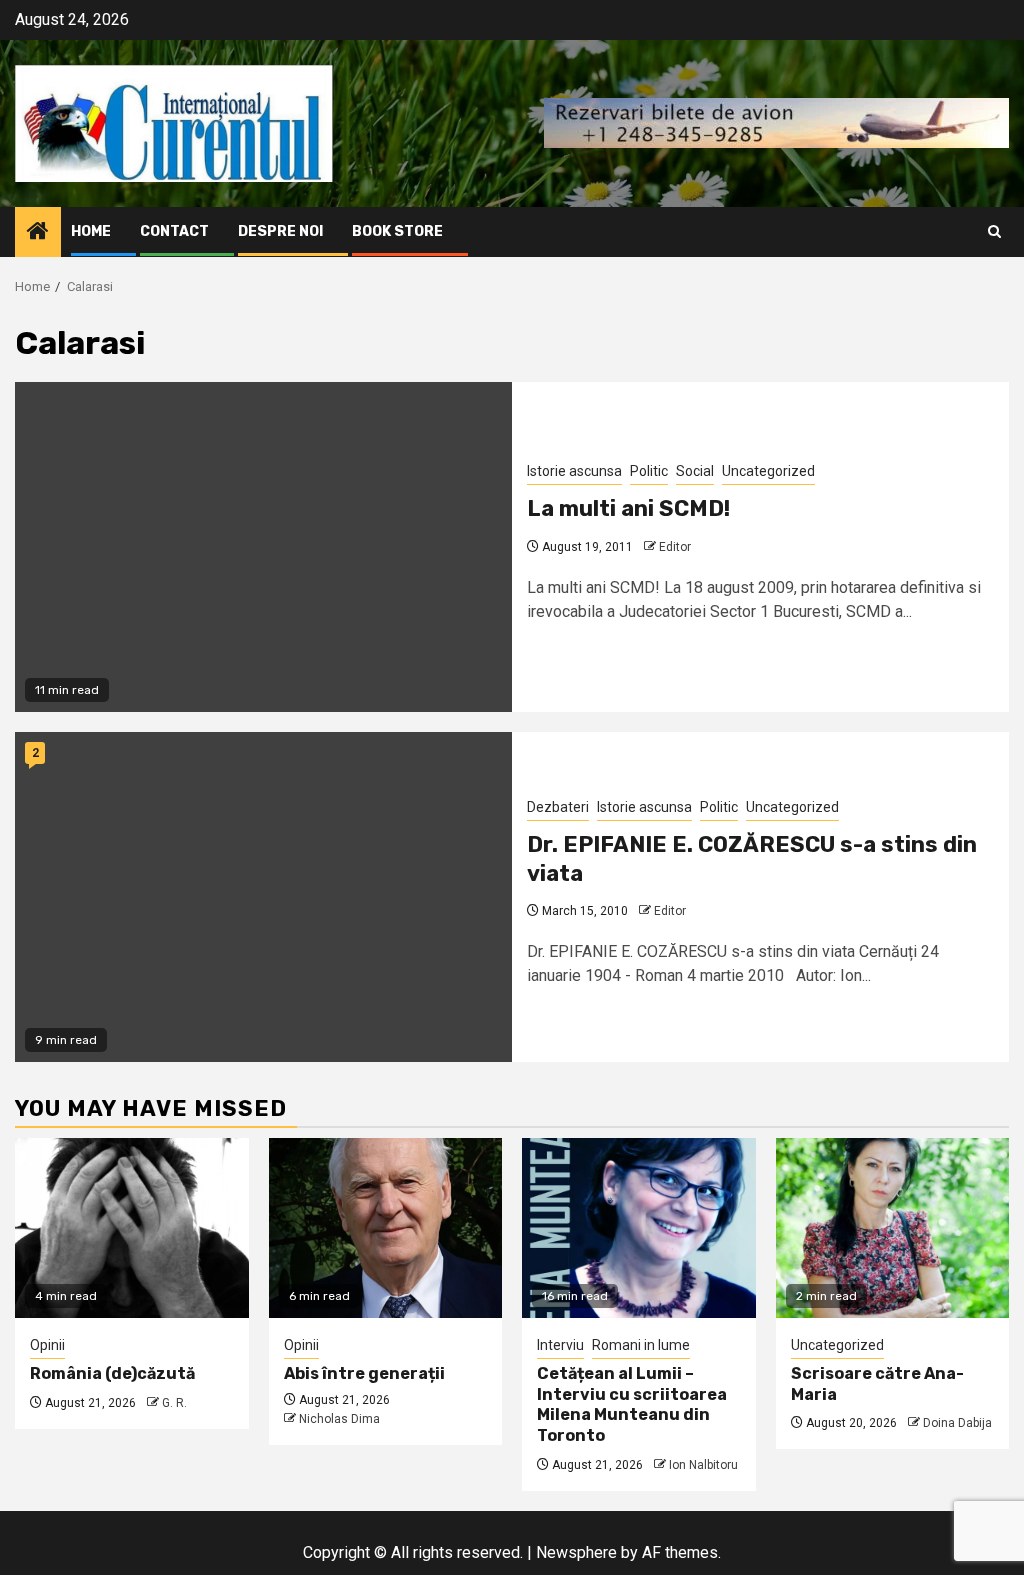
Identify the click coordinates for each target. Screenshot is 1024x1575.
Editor (675, 547)
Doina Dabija (957, 1423)
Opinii (47, 1345)
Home (91, 231)
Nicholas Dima (339, 1419)
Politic (649, 471)
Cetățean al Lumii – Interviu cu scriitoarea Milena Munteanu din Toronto (632, 1404)
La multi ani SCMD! (628, 508)
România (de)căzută (112, 1373)
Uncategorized (768, 471)
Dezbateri (558, 807)
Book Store (397, 231)
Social (695, 471)
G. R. (174, 1403)
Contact (174, 231)
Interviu (560, 1345)
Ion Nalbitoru (703, 1465)
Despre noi (280, 231)
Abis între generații (364, 1373)
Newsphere (576, 1552)
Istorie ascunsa (574, 471)
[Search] (994, 231)
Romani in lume (641, 1345)
